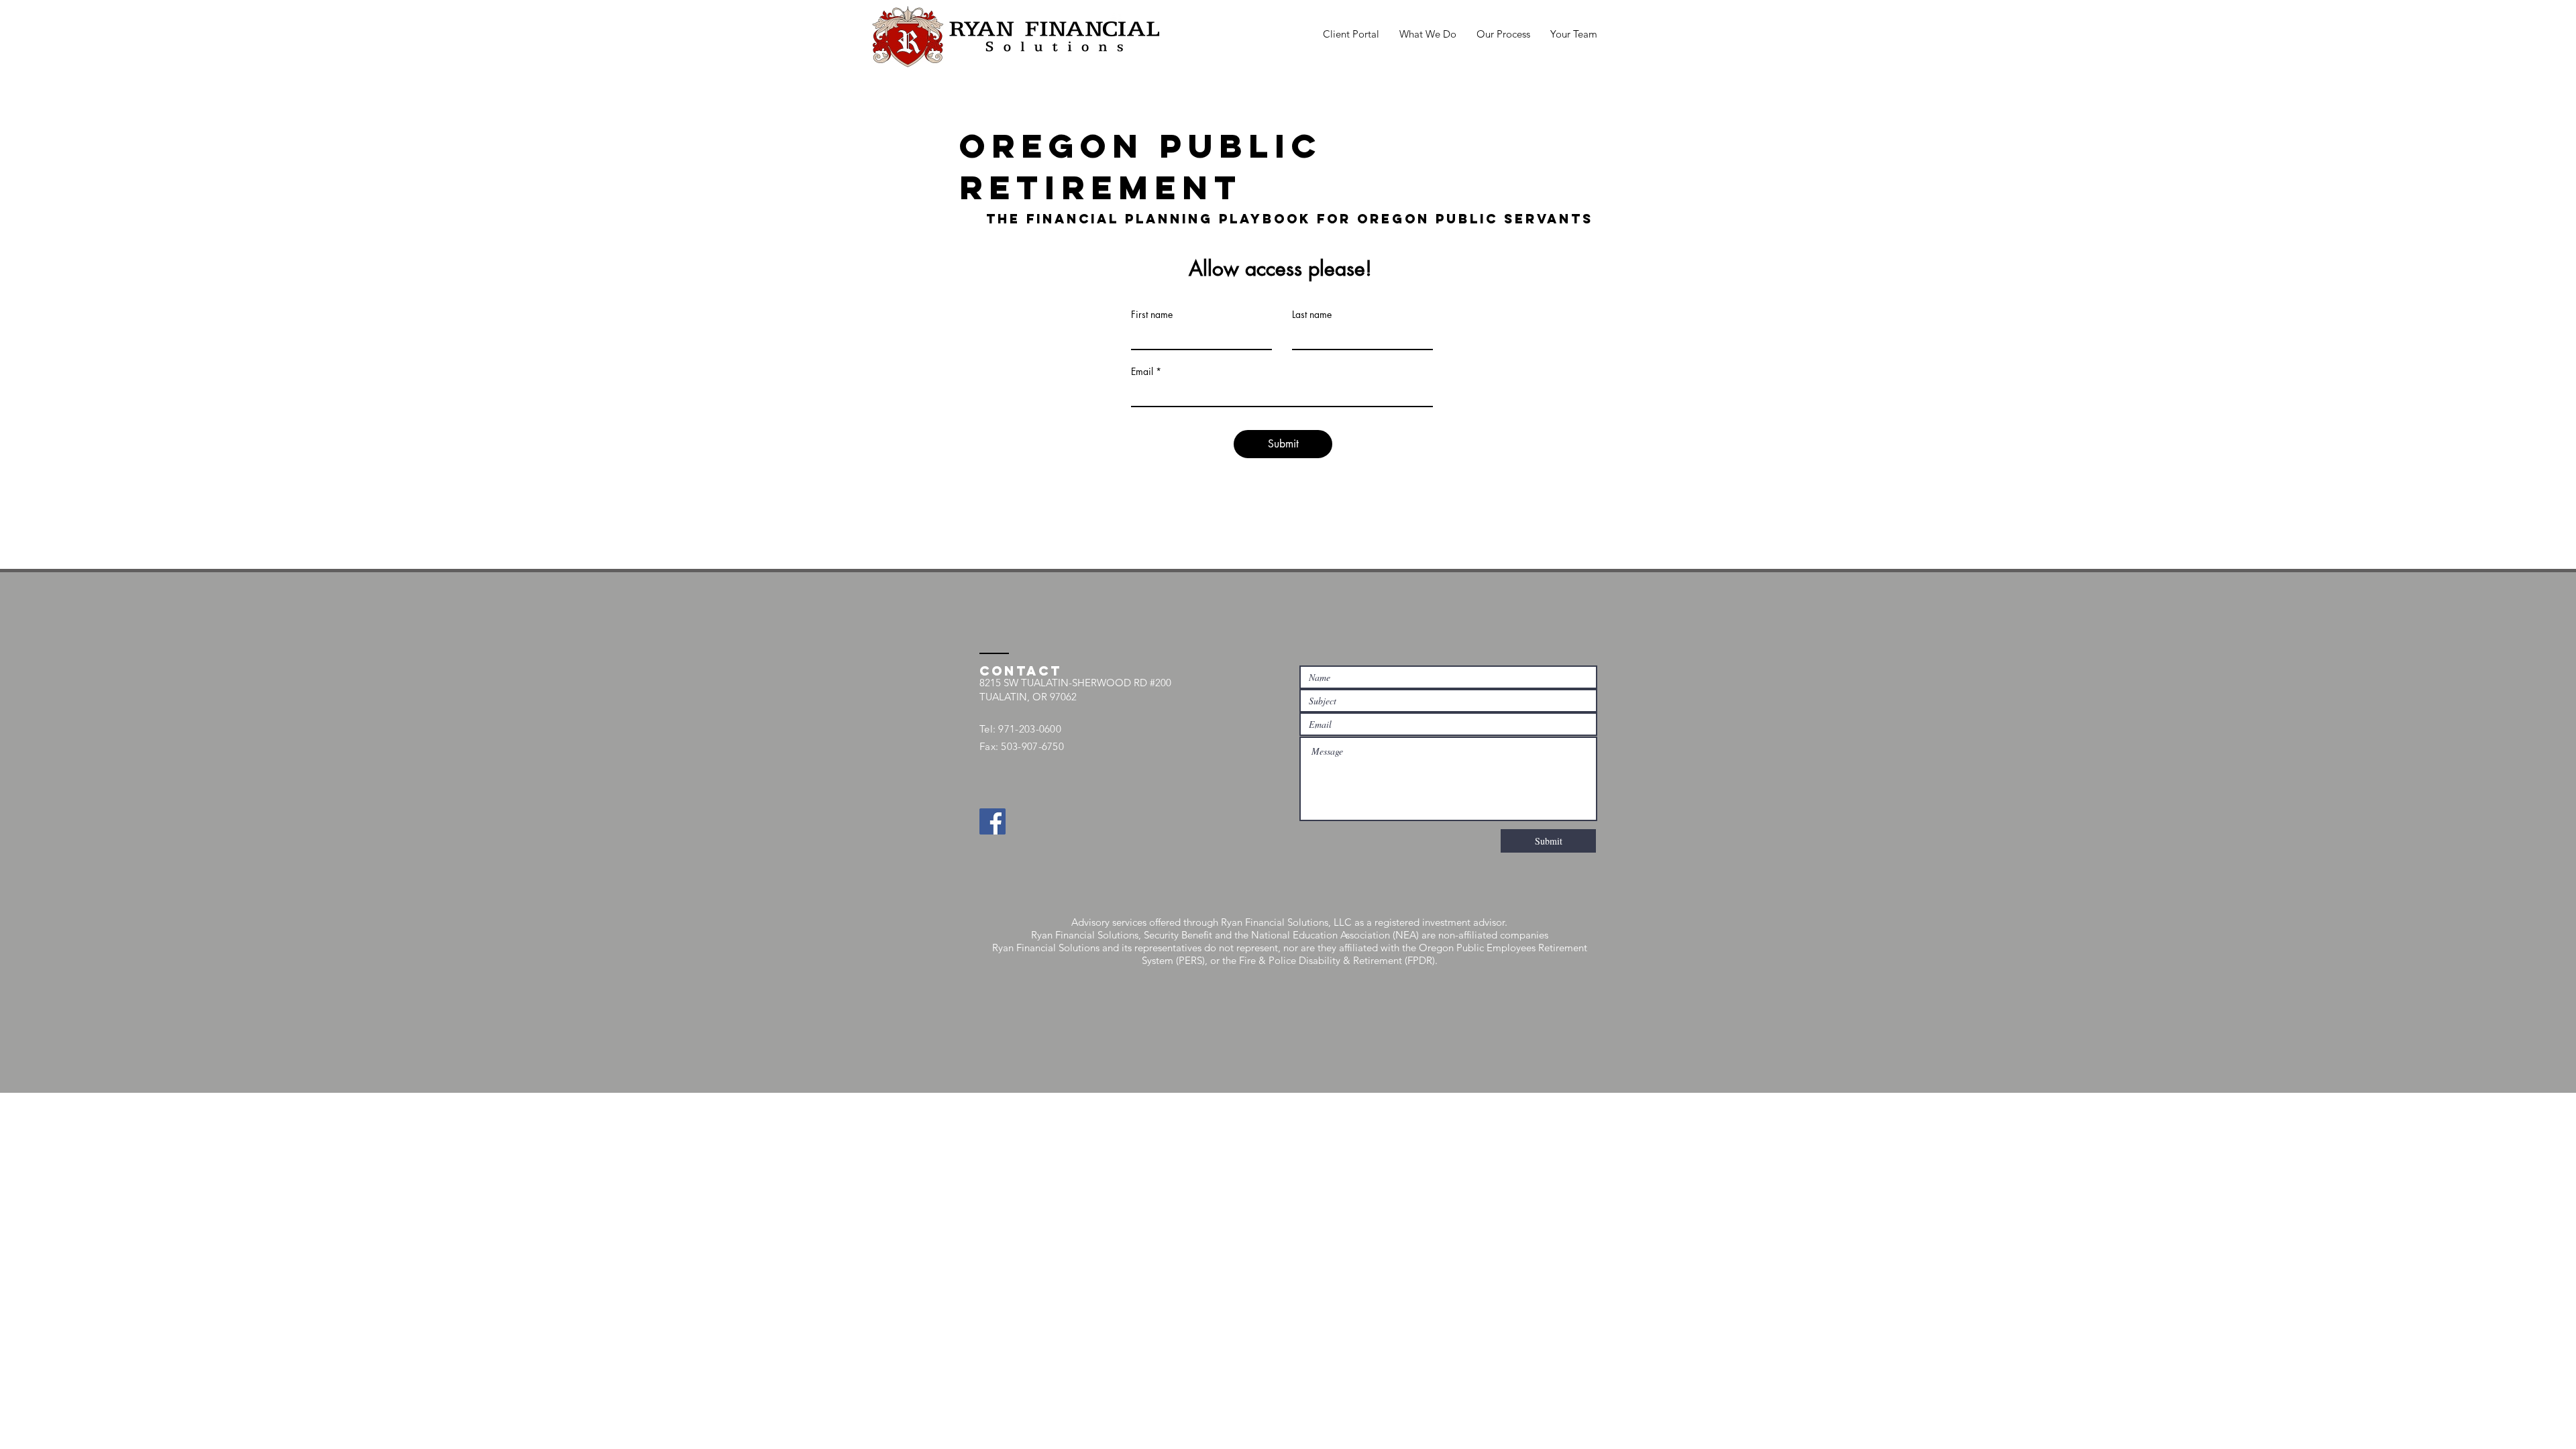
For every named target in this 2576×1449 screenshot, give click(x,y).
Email (1142, 372)
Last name (1312, 315)
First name (1152, 315)
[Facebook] (992, 821)
